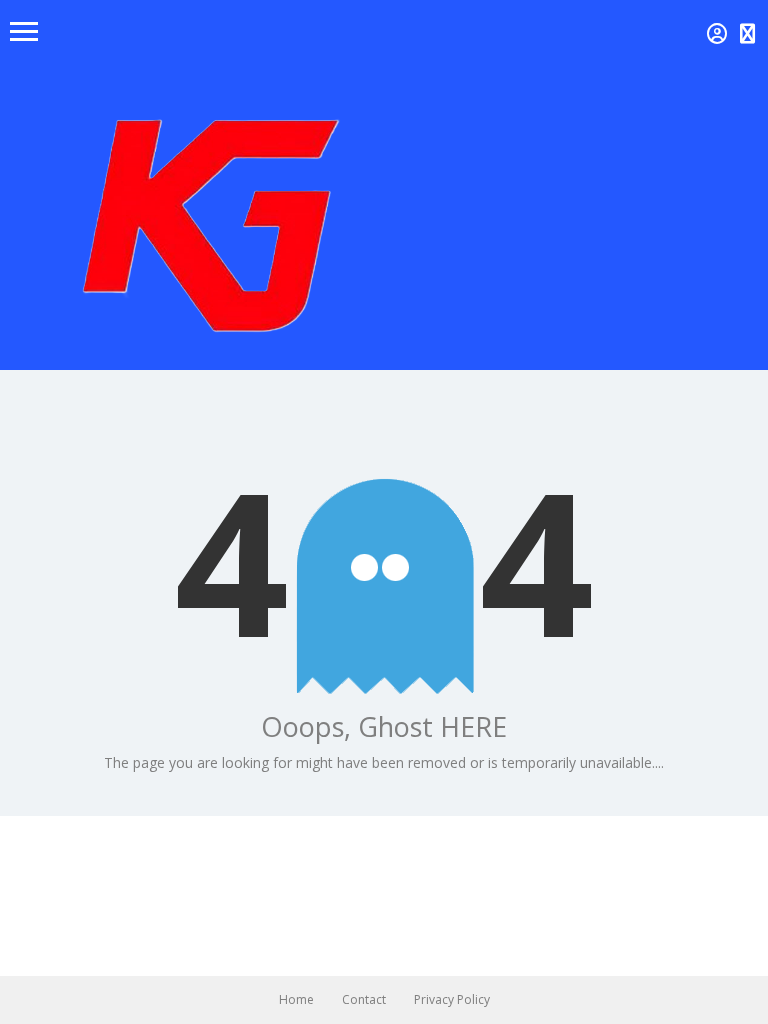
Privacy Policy (452, 999)
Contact (364, 999)
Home (296, 999)
